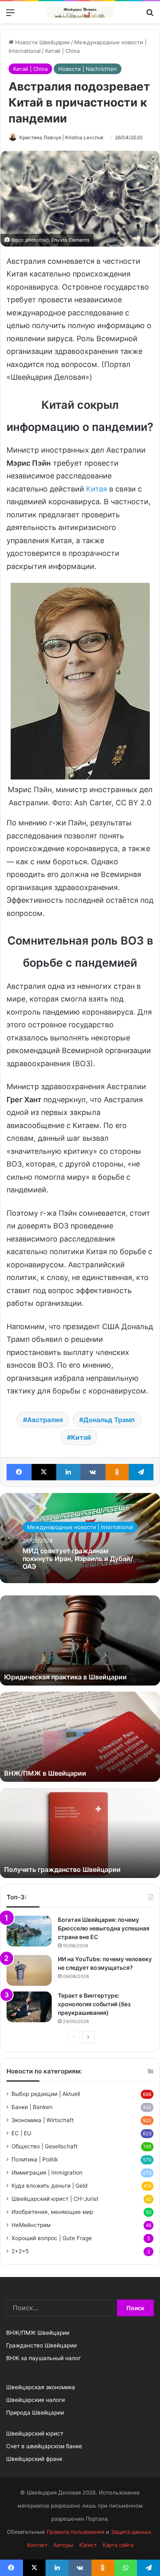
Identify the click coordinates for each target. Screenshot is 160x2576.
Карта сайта (118, 2545)
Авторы (63, 2545)
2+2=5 (20, 2251)
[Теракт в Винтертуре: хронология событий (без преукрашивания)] (29, 2007)
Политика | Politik (35, 2159)
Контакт (37, 2545)
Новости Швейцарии (42, 42)
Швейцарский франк (34, 2459)
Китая (97, 489)
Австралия (45, 1420)
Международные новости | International (80, 1527)
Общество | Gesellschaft (45, 2146)
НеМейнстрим (31, 2225)
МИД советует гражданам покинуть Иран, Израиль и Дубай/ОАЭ (78, 1559)
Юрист (88, 2545)
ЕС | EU (21, 2133)
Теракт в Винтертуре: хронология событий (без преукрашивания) (94, 2004)
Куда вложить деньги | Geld (49, 2186)
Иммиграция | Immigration (47, 2173)
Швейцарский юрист (35, 2433)
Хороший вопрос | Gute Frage (52, 2238)
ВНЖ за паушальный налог (43, 2358)
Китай (81, 1437)
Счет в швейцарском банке (44, 2446)
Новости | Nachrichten (88, 69)
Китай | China (62, 51)
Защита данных (131, 2532)
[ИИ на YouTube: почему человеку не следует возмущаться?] (29, 1970)
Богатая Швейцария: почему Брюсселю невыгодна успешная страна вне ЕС (104, 1928)
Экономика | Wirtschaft (43, 2120)
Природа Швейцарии (35, 2413)
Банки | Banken (32, 2107)
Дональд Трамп (109, 1420)
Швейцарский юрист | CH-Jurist (55, 2199)
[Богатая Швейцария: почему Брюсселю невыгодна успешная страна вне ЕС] (29, 1931)
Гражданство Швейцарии (41, 2345)
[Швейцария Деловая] (80, 12)
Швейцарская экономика (41, 2387)
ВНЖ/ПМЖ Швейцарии (38, 2333)
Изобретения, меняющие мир (52, 2212)
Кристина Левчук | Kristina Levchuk (62, 137)
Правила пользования (75, 2532)
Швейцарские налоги (35, 2400)
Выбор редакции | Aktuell (46, 2094)
